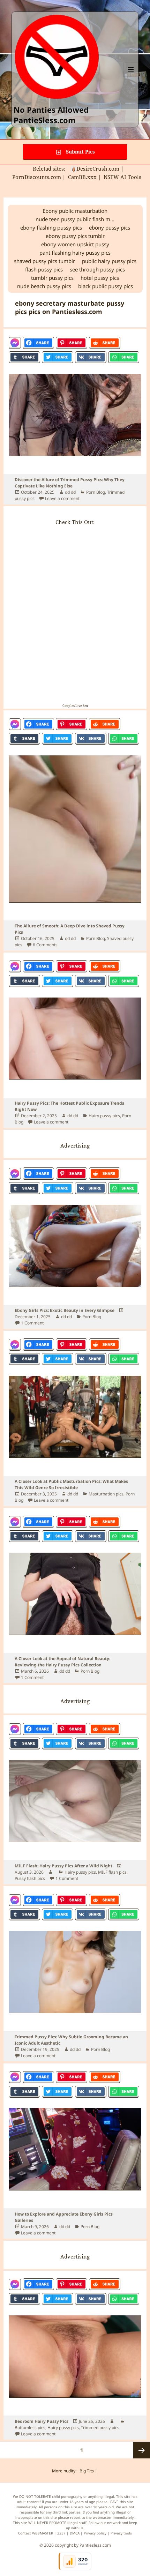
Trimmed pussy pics (100, 2428)
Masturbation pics (106, 1494)
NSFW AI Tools (123, 177)
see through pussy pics (97, 269)
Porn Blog (96, 492)
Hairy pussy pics (104, 1116)
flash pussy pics (44, 269)
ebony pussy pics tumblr (75, 236)
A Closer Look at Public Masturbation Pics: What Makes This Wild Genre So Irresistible (71, 1484)
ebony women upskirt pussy (75, 244)
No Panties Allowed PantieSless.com (51, 115)
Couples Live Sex (75, 706)
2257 (61, 2533)
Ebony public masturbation (75, 211)
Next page (142, 2450)
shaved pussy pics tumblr (44, 261)
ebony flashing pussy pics (51, 227)
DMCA (75, 2533)
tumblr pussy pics (52, 278)
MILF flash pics (112, 1872)
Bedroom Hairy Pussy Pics (42, 2421)
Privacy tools (121, 2533)
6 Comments (45, 945)
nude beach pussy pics (44, 286)
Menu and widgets (131, 77)
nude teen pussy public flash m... (75, 219)
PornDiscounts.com (37, 177)
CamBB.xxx (82, 177)
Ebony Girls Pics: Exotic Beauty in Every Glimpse (65, 1310)
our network (111, 2523)
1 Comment (32, 1323)
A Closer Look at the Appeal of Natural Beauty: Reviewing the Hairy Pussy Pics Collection (62, 1662)
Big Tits (87, 2471)
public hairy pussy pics (109, 261)
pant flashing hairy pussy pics (75, 253)
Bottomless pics (30, 2428)
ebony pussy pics (110, 227)
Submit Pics (80, 152)
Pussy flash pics (30, 1878)
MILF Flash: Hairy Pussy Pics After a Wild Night (63, 1866)
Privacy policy (95, 2533)
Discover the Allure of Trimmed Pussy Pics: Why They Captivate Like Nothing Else (70, 483)
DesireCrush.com (98, 169)
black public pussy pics (106, 286)
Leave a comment (62, 498)
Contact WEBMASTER (36, 2533)
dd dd (70, 492)
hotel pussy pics (100, 278)
